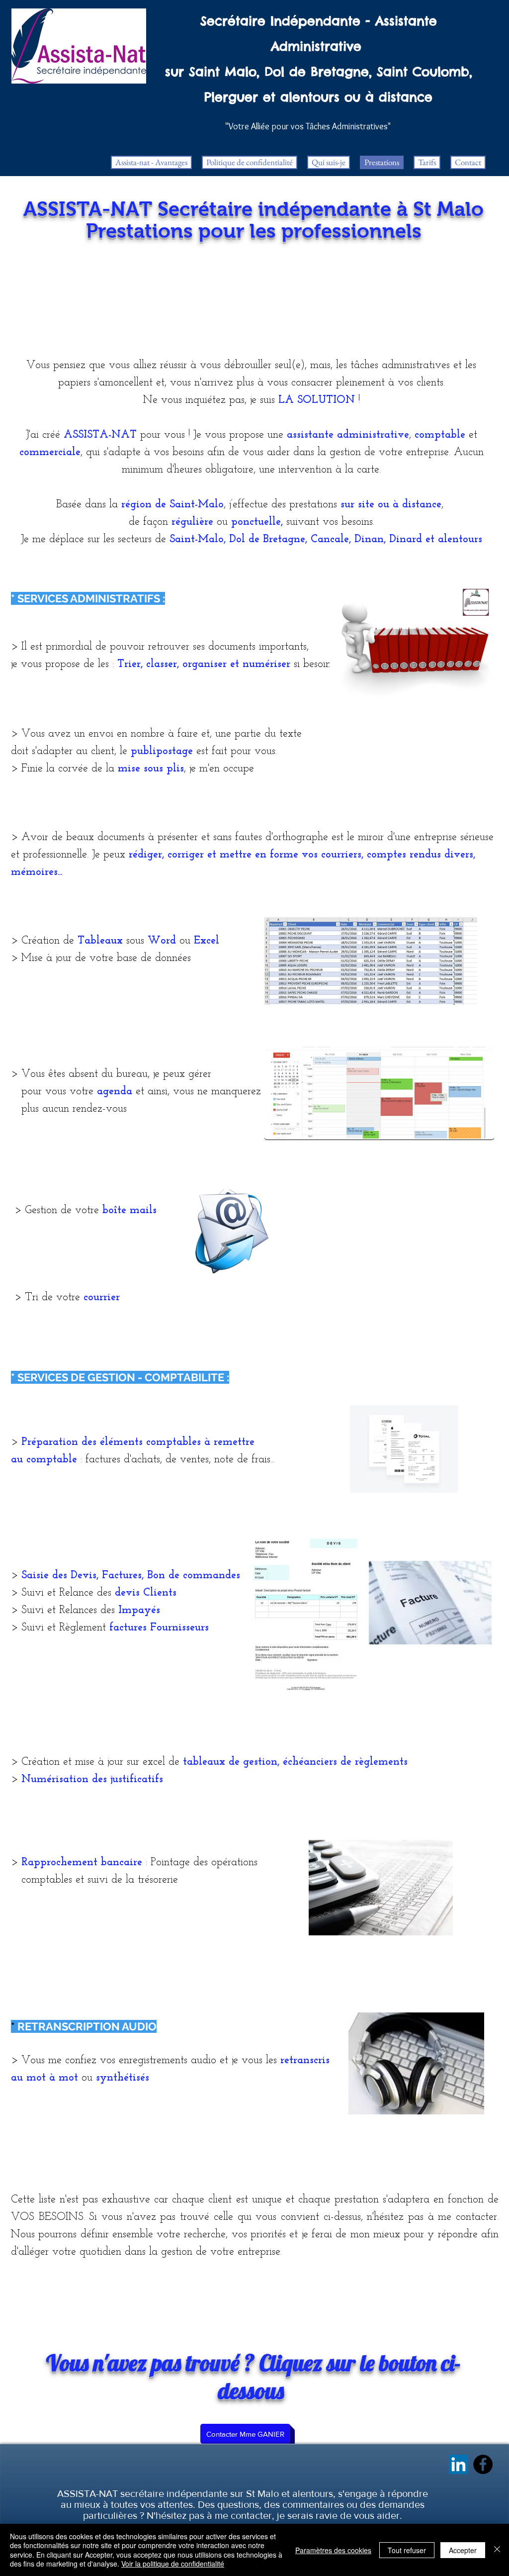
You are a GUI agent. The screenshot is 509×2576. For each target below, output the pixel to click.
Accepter (463, 2550)
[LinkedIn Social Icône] (459, 2464)
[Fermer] (497, 2550)
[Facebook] (483, 2464)
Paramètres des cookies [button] (333, 2550)
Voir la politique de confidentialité (173, 2564)
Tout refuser (407, 2550)
